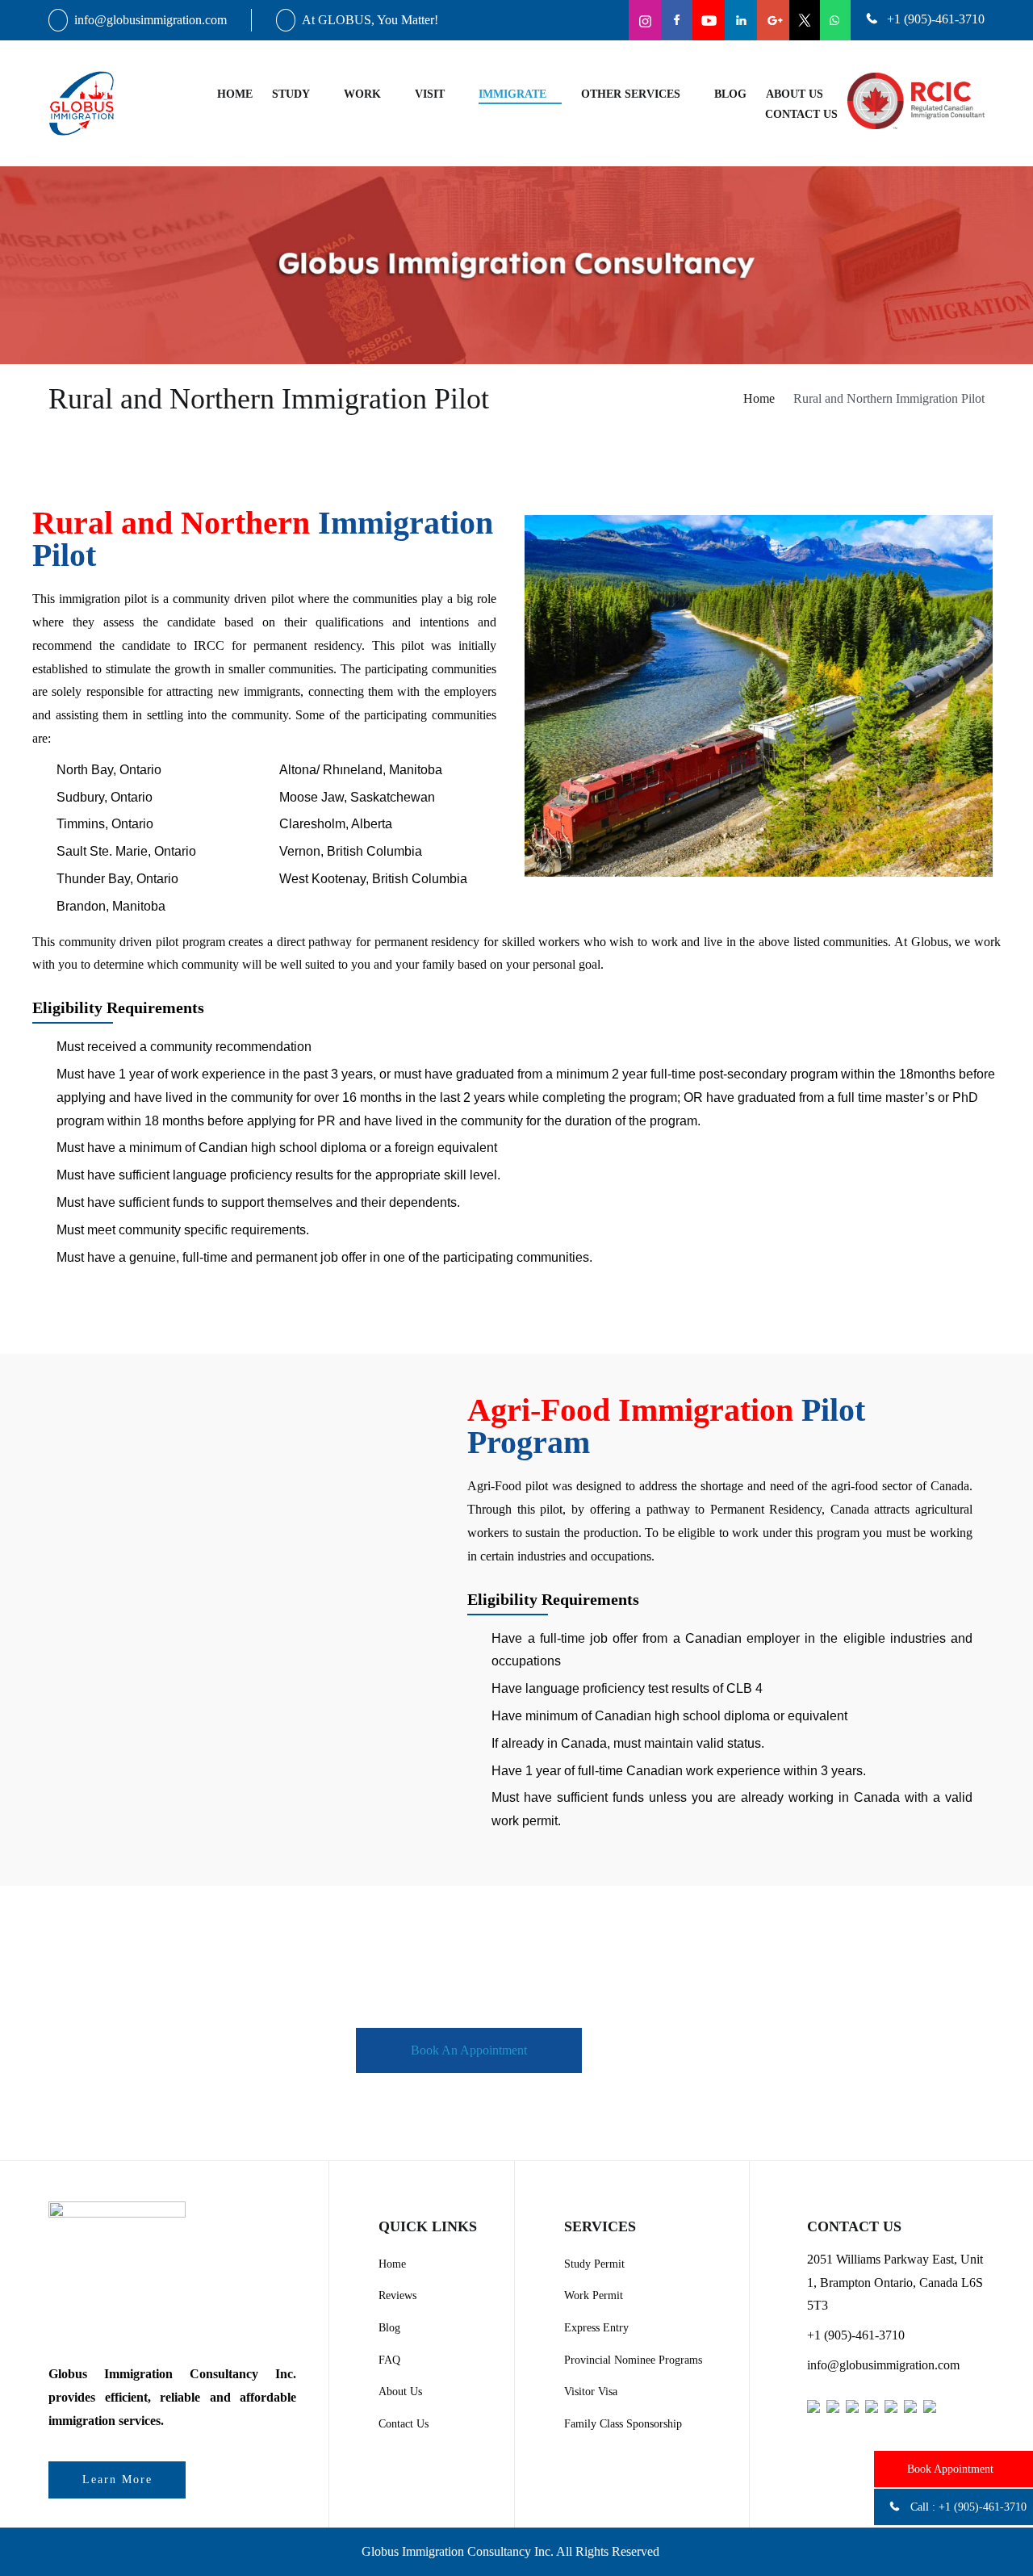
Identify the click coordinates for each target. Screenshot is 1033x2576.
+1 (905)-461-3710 (983, 2507)
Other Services (631, 94)
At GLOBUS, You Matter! (370, 20)
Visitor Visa (591, 2392)
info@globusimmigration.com (151, 20)
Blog (730, 94)
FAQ (389, 2360)
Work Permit (594, 2295)
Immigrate (512, 94)
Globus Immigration (413, 2551)
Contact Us (404, 2424)
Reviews (397, 2295)
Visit (430, 94)
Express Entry (596, 2328)
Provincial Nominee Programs (633, 2360)
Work (362, 94)
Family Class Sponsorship (623, 2424)
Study (291, 94)
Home (235, 94)
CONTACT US (801, 114)
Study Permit (594, 2264)
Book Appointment (950, 2469)
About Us (795, 94)
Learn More (117, 2480)
